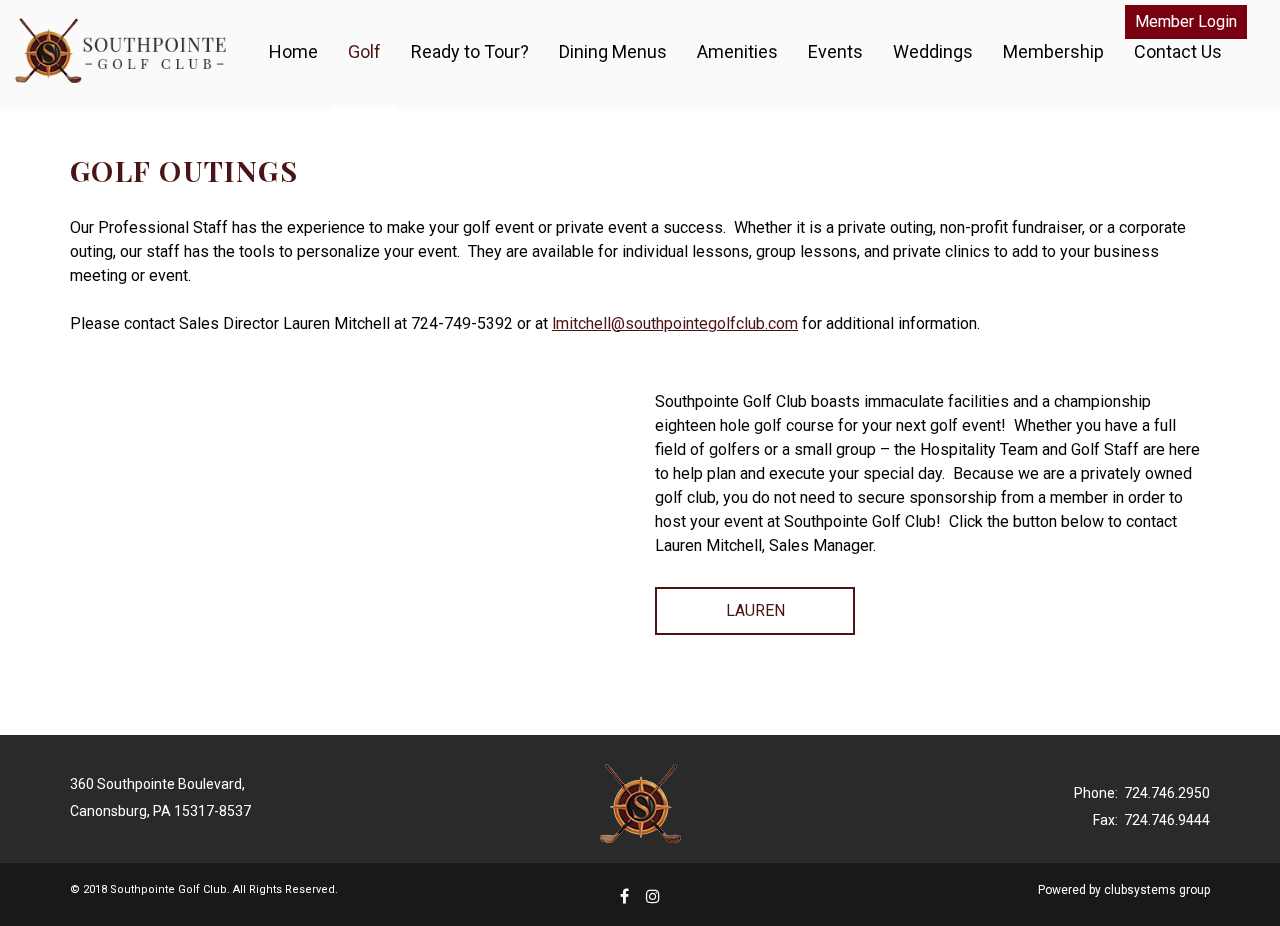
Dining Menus (613, 51)
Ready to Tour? (470, 51)
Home (293, 51)
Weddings (933, 51)
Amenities (737, 51)
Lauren (755, 610)
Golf (364, 51)
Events (835, 51)
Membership (1053, 51)
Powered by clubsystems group (1124, 890)
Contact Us (1178, 51)
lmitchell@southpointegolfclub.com (675, 323)
